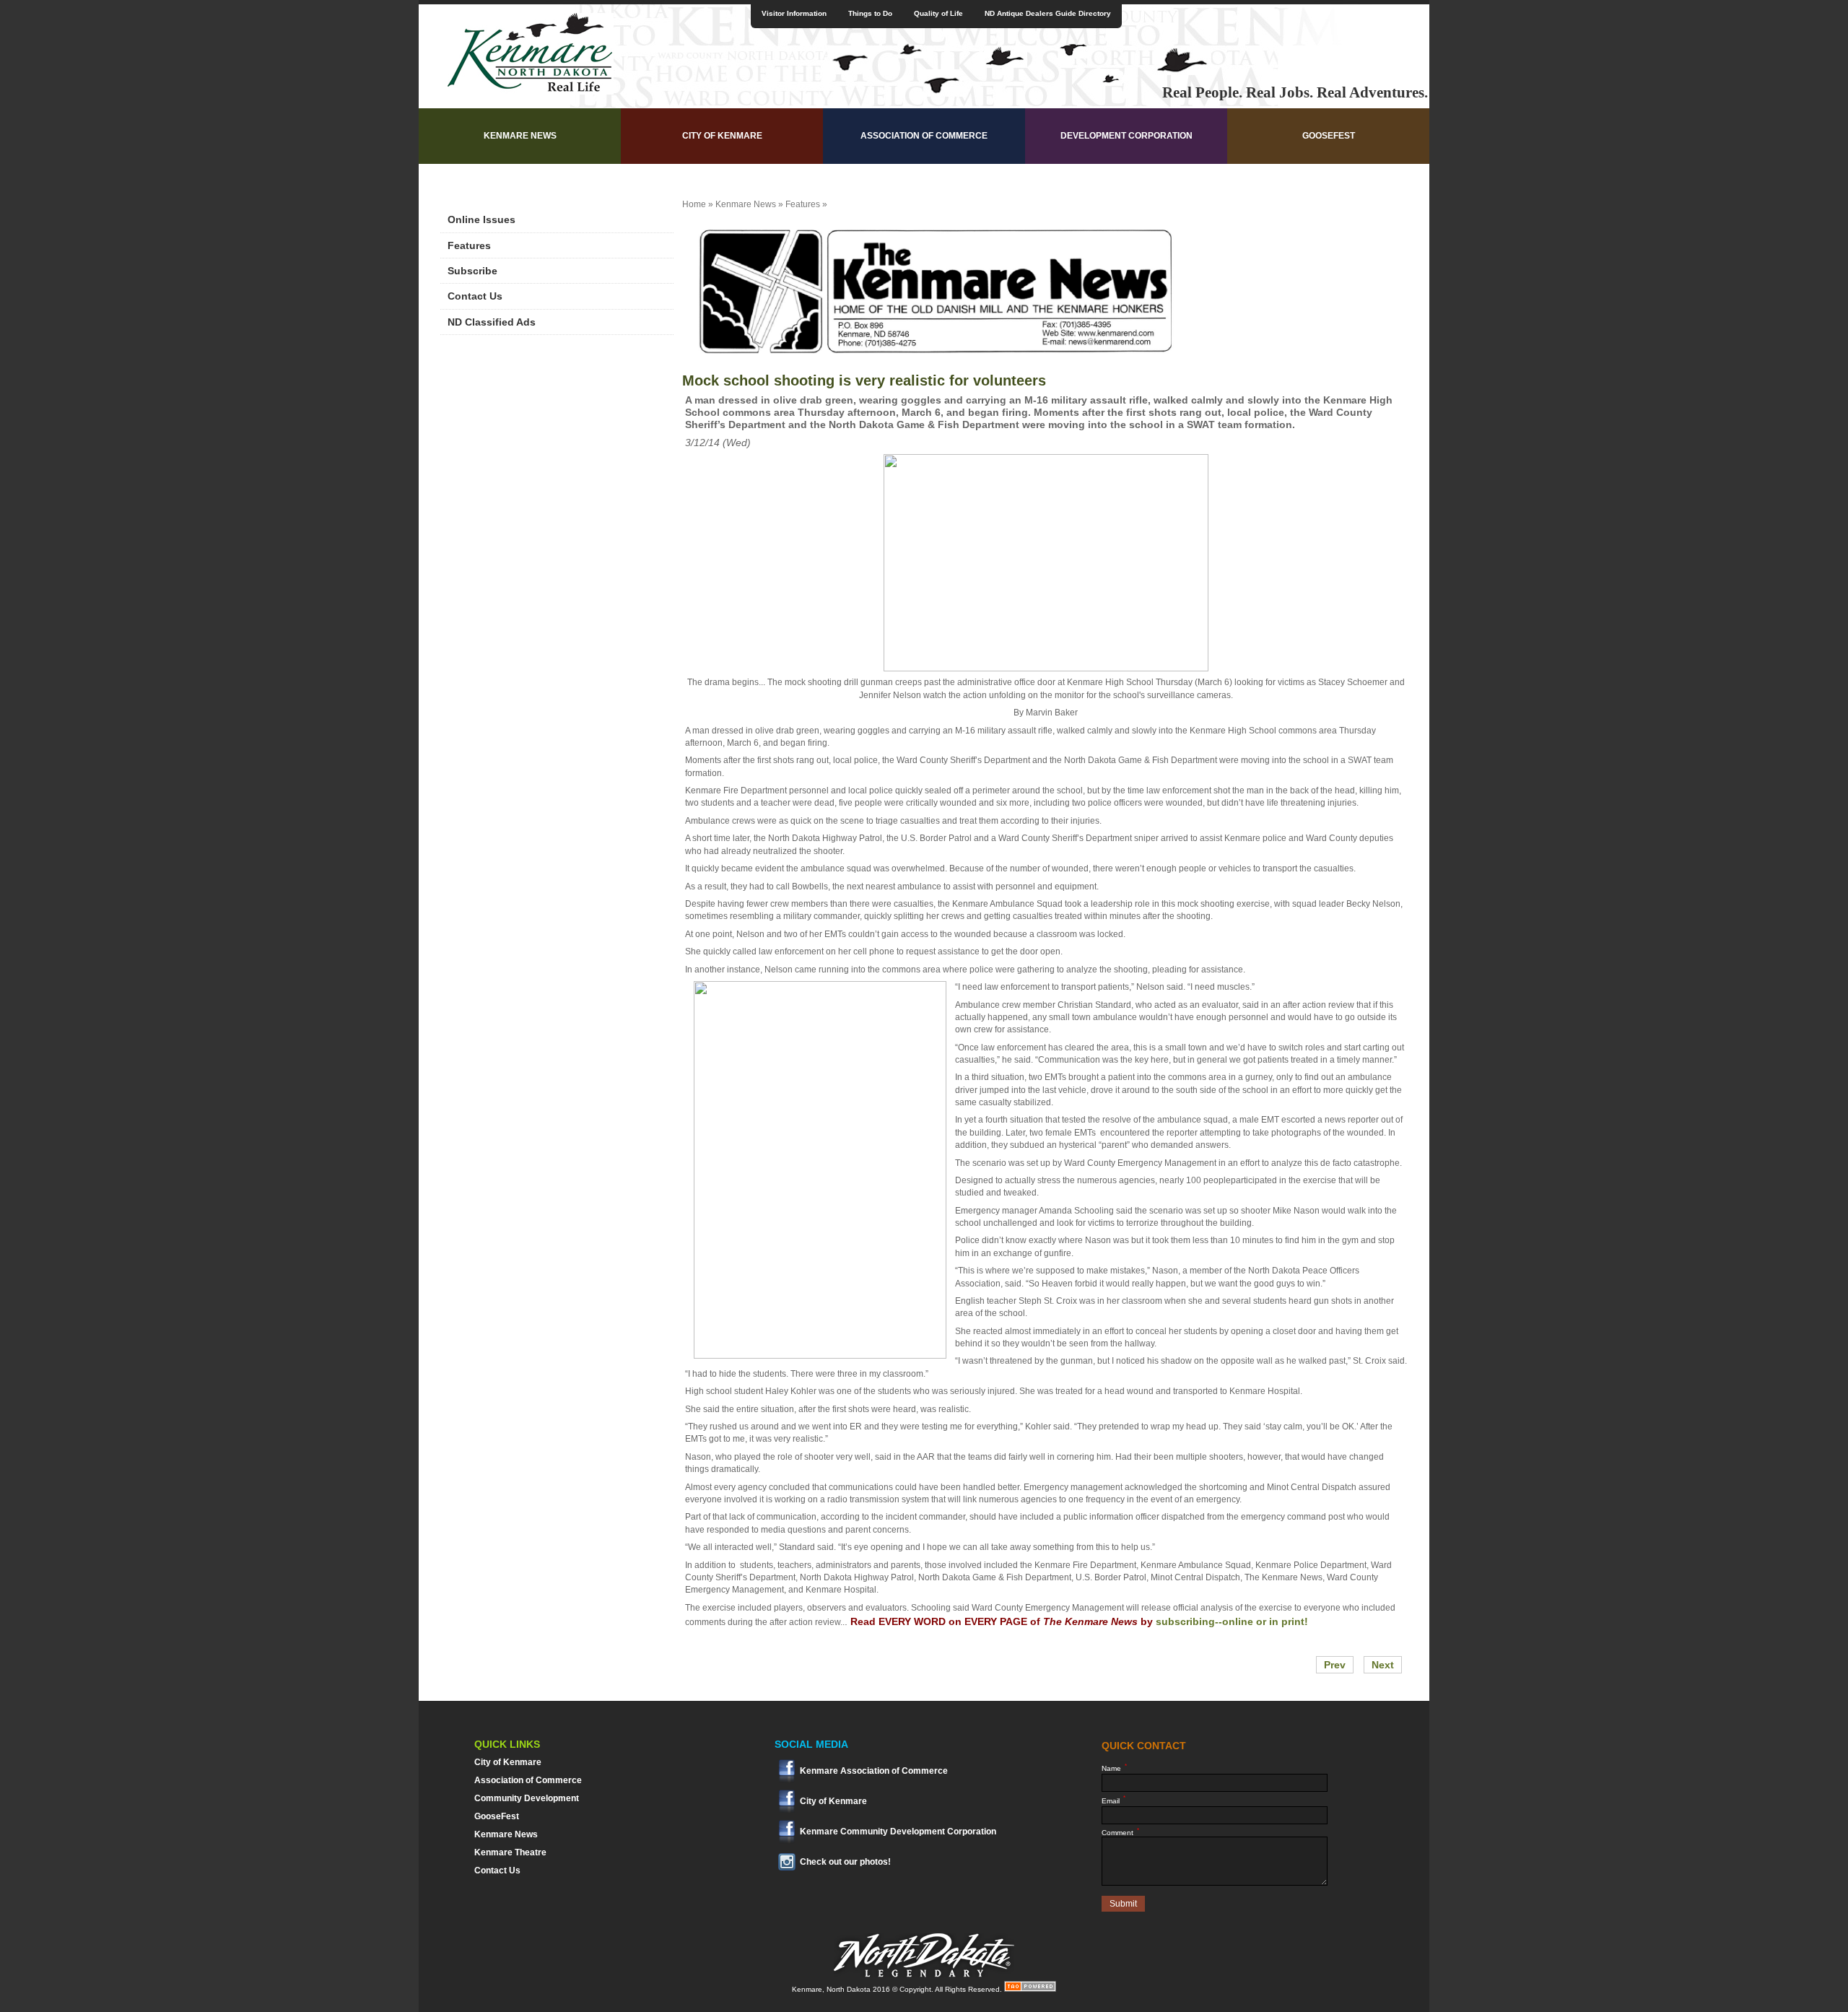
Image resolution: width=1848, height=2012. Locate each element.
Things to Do (870, 13)
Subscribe (472, 271)
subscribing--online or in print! (1232, 1621)
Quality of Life (938, 13)
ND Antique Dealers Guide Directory (1048, 13)
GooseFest (1329, 136)
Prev (1335, 1665)
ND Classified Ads (492, 322)
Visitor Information (794, 13)
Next (1383, 1665)
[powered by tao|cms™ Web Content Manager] (1030, 1989)
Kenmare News (520, 136)
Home (694, 204)
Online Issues (481, 219)
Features (469, 245)
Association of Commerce (924, 136)
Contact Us (475, 296)
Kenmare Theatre (510, 1852)
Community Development (527, 1798)
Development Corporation (1126, 136)
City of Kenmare (722, 136)
